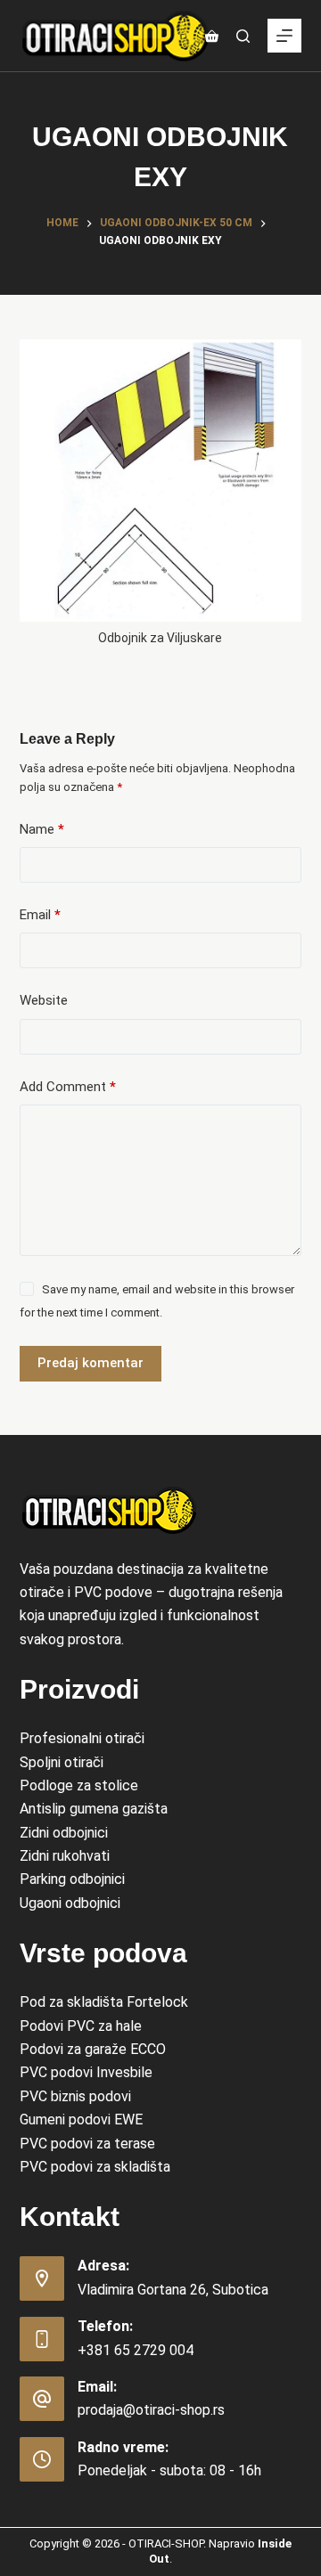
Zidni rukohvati (65, 1856)
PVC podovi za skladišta (95, 2167)
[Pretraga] (243, 36)
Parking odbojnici (72, 1879)
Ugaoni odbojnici (70, 1903)
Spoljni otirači (62, 1762)
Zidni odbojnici (64, 1833)
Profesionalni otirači (82, 1738)
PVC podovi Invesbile (86, 2072)
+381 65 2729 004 (136, 2350)
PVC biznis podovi (75, 2096)
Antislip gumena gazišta (94, 1809)
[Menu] (284, 36)
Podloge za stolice (79, 1785)
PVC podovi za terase (87, 2144)
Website (44, 1000)
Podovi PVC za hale (81, 2026)
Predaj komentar (91, 1363)
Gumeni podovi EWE (81, 2119)
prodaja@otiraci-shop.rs (151, 2410)
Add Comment (68, 1087)
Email (40, 915)
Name (42, 829)
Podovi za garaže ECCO (93, 2049)
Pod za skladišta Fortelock (104, 2002)
